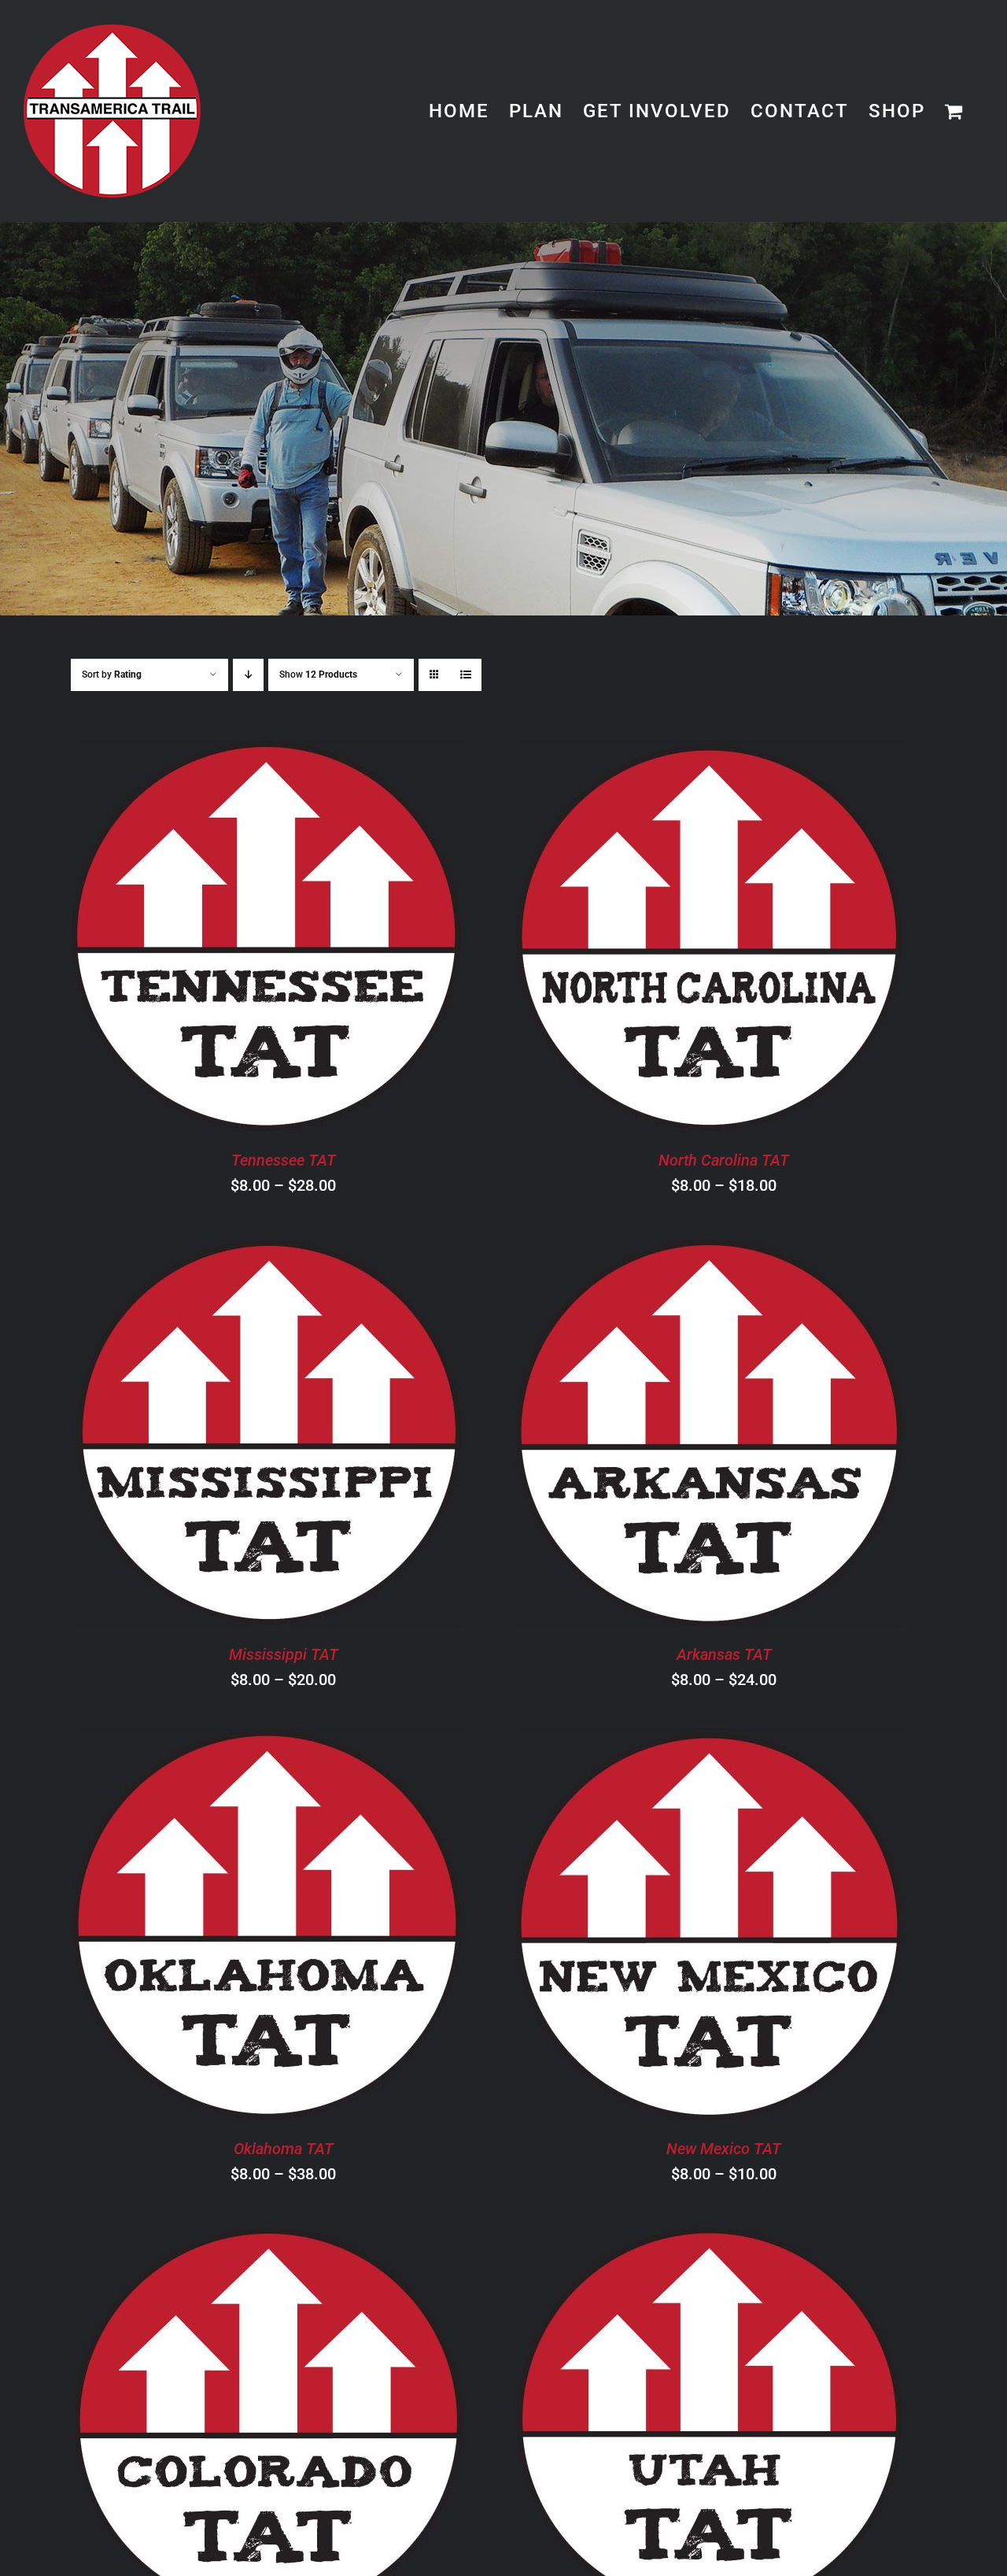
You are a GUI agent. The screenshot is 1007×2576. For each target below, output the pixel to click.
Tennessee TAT (284, 1160)
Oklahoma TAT (284, 2149)
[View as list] (465, 675)
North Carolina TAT (724, 1160)
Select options (224, 939)
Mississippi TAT (284, 1654)
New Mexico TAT (724, 2149)
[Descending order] (248, 675)
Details (345, 939)
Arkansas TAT (724, 1654)
